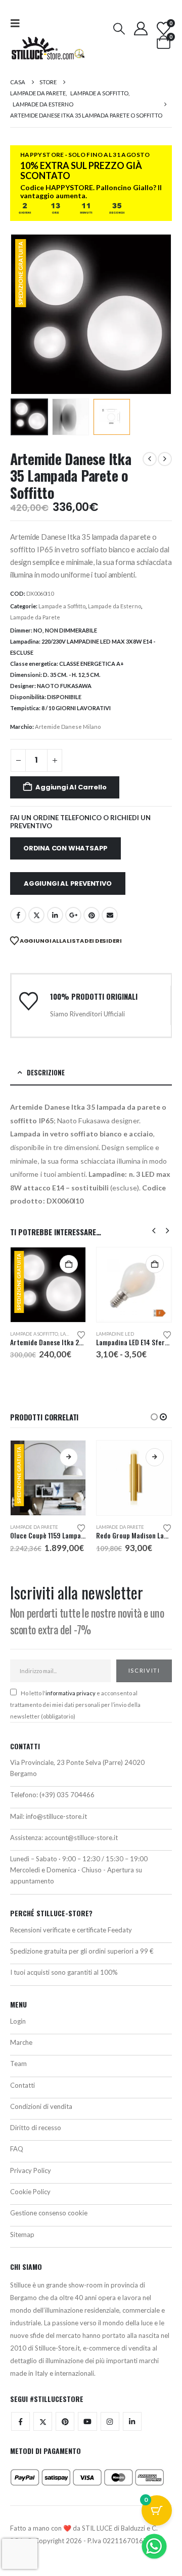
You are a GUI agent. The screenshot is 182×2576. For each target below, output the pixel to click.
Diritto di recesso (36, 2128)
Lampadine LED (115, 1334)
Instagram (110, 2421)
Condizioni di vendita (41, 2106)
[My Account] (141, 28)
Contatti (22, 2085)
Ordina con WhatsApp (65, 848)
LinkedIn (55, 915)
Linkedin (132, 2421)
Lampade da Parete (35, 617)
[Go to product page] (134, 1285)
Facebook (18, 915)
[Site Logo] (48, 48)
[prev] (150, 459)
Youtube (87, 2421)
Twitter (43, 2421)
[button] (18, 23)
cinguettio (36, 915)
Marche (21, 2042)
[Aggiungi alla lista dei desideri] (81, 1334)
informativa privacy (71, 1693)
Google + (73, 915)
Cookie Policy (30, 2192)
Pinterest (92, 915)
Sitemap (22, 2235)
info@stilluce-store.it (56, 1816)
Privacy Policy (31, 2170)
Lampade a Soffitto (62, 606)
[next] (165, 459)
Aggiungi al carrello (71, 787)
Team (18, 2064)
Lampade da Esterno (115, 606)
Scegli (155, 1264)
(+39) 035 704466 (67, 1795)
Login (18, 2021)
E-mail (110, 915)
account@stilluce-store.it (81, 1838)
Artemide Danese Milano (68, 727)
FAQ (17, 2149)
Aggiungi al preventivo (68, 883)
